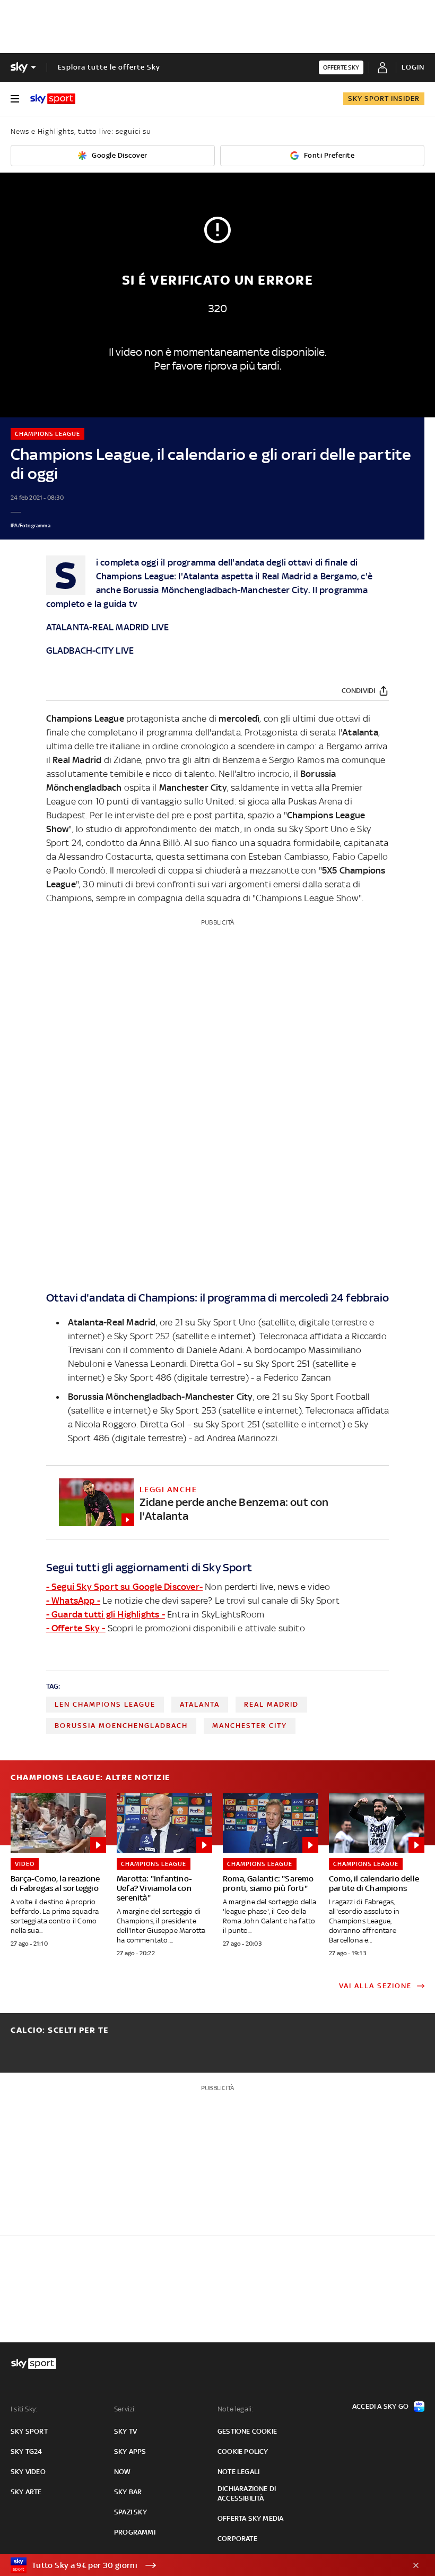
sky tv (125, 2431)
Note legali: (235, 2409)
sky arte (26, 2492)
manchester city (250, 1726)
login (413, 67)
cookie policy (243, 2451)
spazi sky (130, 2512)
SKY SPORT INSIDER (384, 99)
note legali (238, 2472)
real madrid (271, 1704)
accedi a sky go (380, 2406)
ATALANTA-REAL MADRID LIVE (108, 627)
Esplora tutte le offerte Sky (109, 67)
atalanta (200, 1704)
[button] (201, 2565)
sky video (28, 2472)
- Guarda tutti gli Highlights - (106, 1614)
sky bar (128, 2492)
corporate (237, 2539)
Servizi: (125, 2409)
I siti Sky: (24, 2409)
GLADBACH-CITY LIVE (90, 651)
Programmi (135, 2532)
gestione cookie (247, 2431)
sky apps (130, 2451)
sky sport (29, 2431)
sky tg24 (27, 2451)
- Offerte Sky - (76, 1628)
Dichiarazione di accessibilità (247, 2493)
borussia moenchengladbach (121, 1726)
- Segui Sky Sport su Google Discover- (124, 1587)
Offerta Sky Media (250, 2518)
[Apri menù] (15, 99)
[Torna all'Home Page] (53, 99)
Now (123, 2472)
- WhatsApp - (73, 1601)
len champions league (105, 1704)
